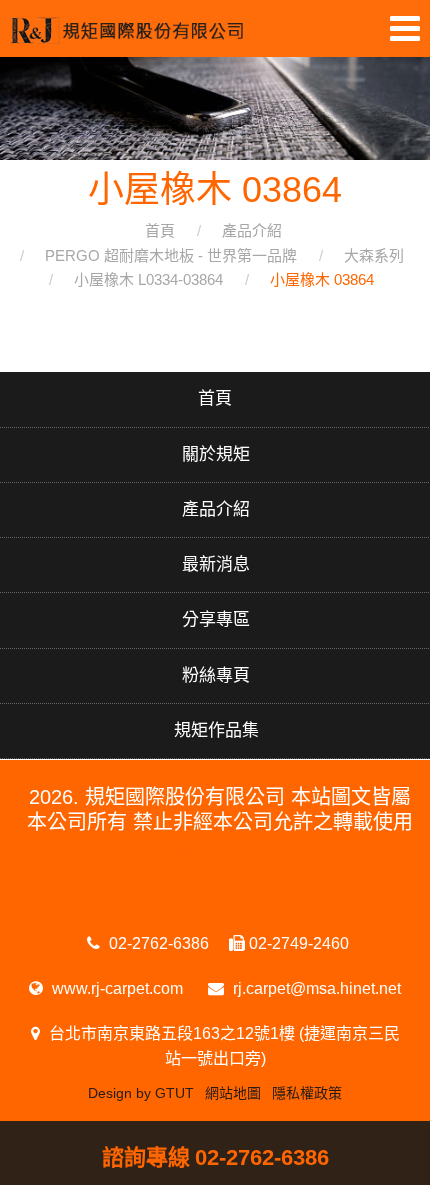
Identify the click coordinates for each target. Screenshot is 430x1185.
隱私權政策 (307, 1093)
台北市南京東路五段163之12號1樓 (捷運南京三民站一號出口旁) (222, 1046)
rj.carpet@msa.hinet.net (315, 988)
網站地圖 (233, 1093)
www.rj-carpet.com (115, 988)
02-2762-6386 (157, 943)
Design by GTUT (141, 1093)
